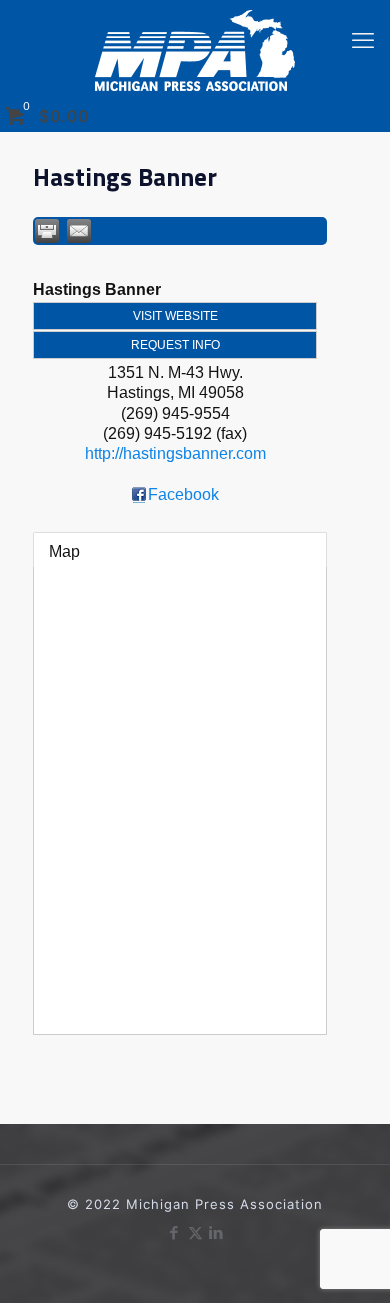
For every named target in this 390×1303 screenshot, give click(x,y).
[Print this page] (47, 231)
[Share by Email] (79, 231)
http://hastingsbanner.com (175, 453)
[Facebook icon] (174, 1232)
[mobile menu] (363, 40)
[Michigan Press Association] (195, 50)
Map (64, 551)
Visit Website (175, 316)
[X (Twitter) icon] (195, 1232)
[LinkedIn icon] (216, 1232)
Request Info (175, 345)
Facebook (183, 494)
